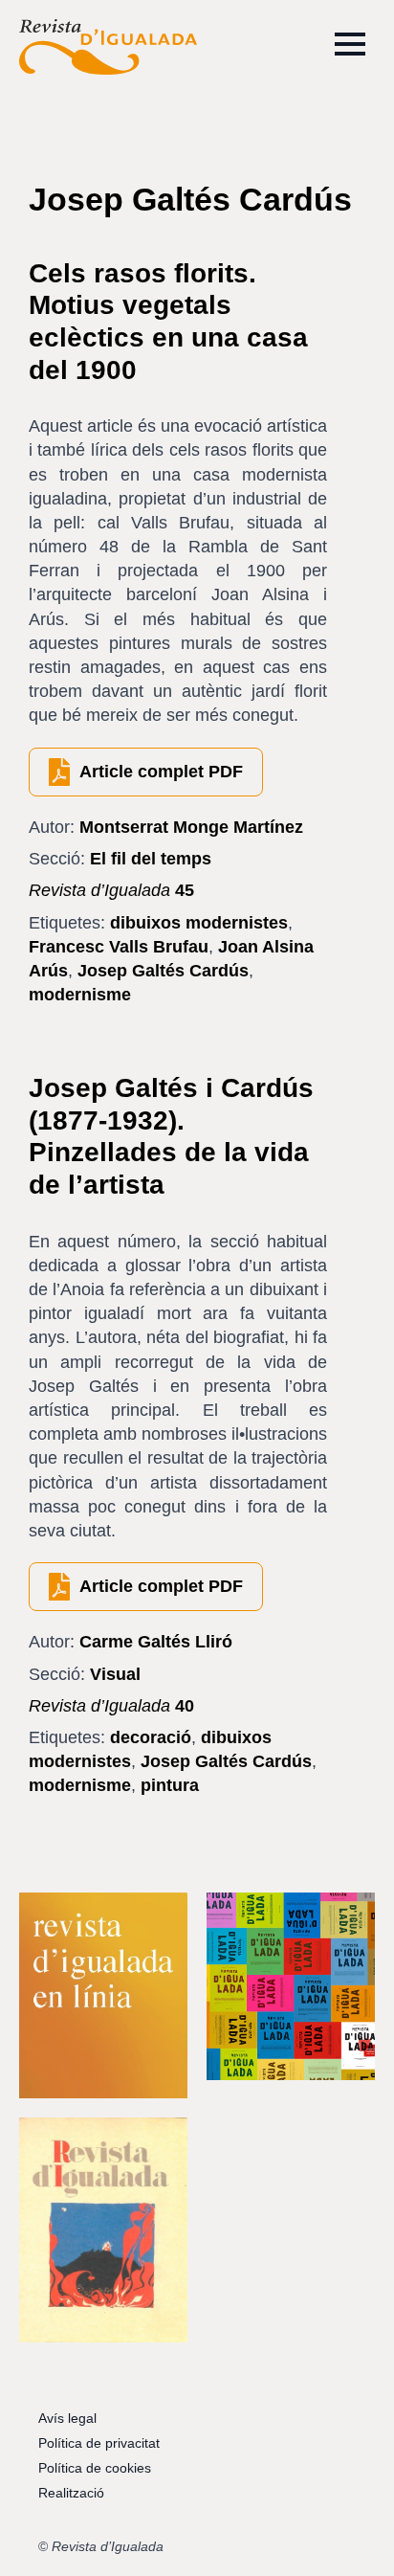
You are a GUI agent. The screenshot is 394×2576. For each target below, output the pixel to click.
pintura (170, 1785)
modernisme (80, 995)
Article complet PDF (161, 772)
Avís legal (67, 2418)
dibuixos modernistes (199, 923)
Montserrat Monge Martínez (191, 827)
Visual (115, 1674)
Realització (71, 2493)
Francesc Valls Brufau (119, 947)
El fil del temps (151, 859)
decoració (151, 1737)
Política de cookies (95, 2468)
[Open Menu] (350, 44)
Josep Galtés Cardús (163, 971)
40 (111, 1706)
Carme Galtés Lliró (156, 1642)
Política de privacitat (99, 2443)
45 (111, 890)
